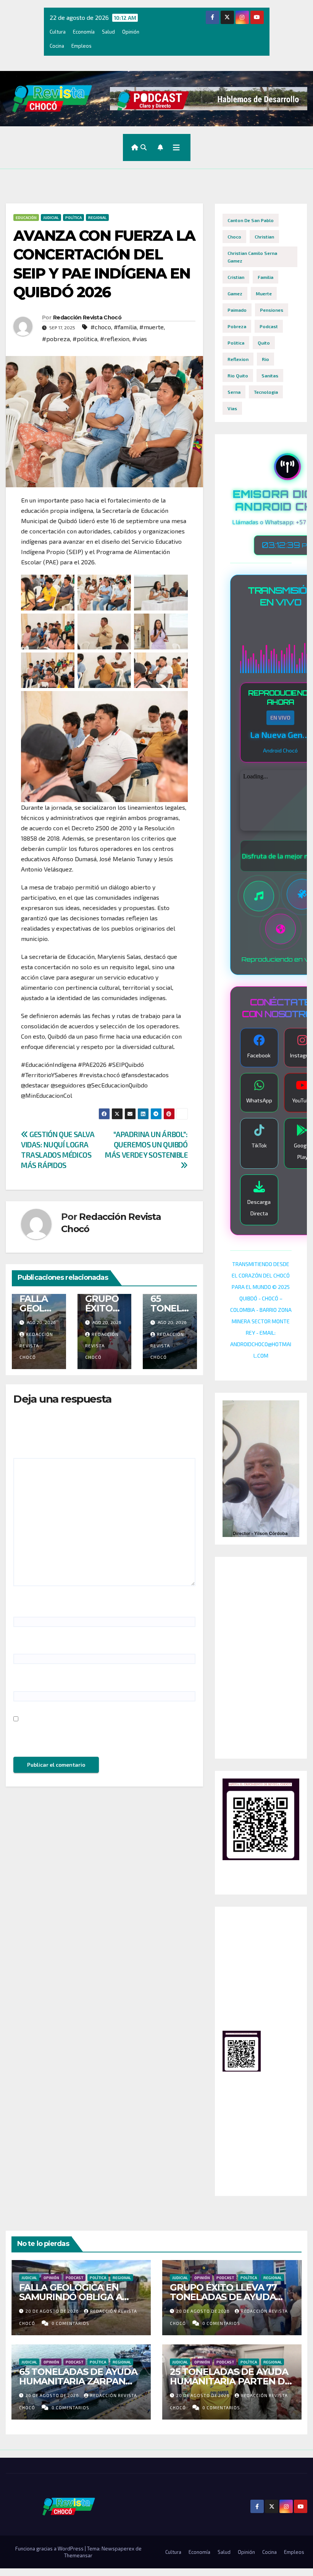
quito (264, 343)
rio (265, 359)
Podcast (74, 2278)
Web (20, 1681)
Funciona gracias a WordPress (50, 2549)
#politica (85, 339)
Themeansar (78, 2555)
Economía (84, 32)
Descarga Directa (259, 1207)
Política (73, 217)
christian (264, 237)
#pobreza (56, 339)
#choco (101, 327)
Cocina (57, 46)
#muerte (152, 327)
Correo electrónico (42, 1644)
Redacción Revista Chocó (87, 317)
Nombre (27, 1607)
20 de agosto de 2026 (53, 2311)
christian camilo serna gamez (252, 257)
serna (234, 392)
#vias (140, 339)
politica (236, 343)
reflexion (238, 359)
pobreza (237, 326)
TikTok (259, 1145)
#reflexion (115, 339)
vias (232, 408)
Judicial (51, 217)
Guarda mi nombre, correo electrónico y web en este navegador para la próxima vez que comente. (102, 1736)
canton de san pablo (251, 220)
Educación (26, 217)
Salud (108, 32)
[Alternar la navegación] (176, 147)
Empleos (81, 46)
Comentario (32, 1449)
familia (265, 277)
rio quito (238, 375)
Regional (97, 217)
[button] (144, 147)
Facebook (259, 1055)
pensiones (272, 310)
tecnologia (266, 392)
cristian (236, 277)
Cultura (58, 32)
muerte (264, 293)
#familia (125, 327)
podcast (269, 326)
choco (234, 237)
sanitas (270, 375)
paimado (237, 310)
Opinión (131, 32)
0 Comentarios (70, 2323)
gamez (235, 293)
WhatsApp (259, 1100)
